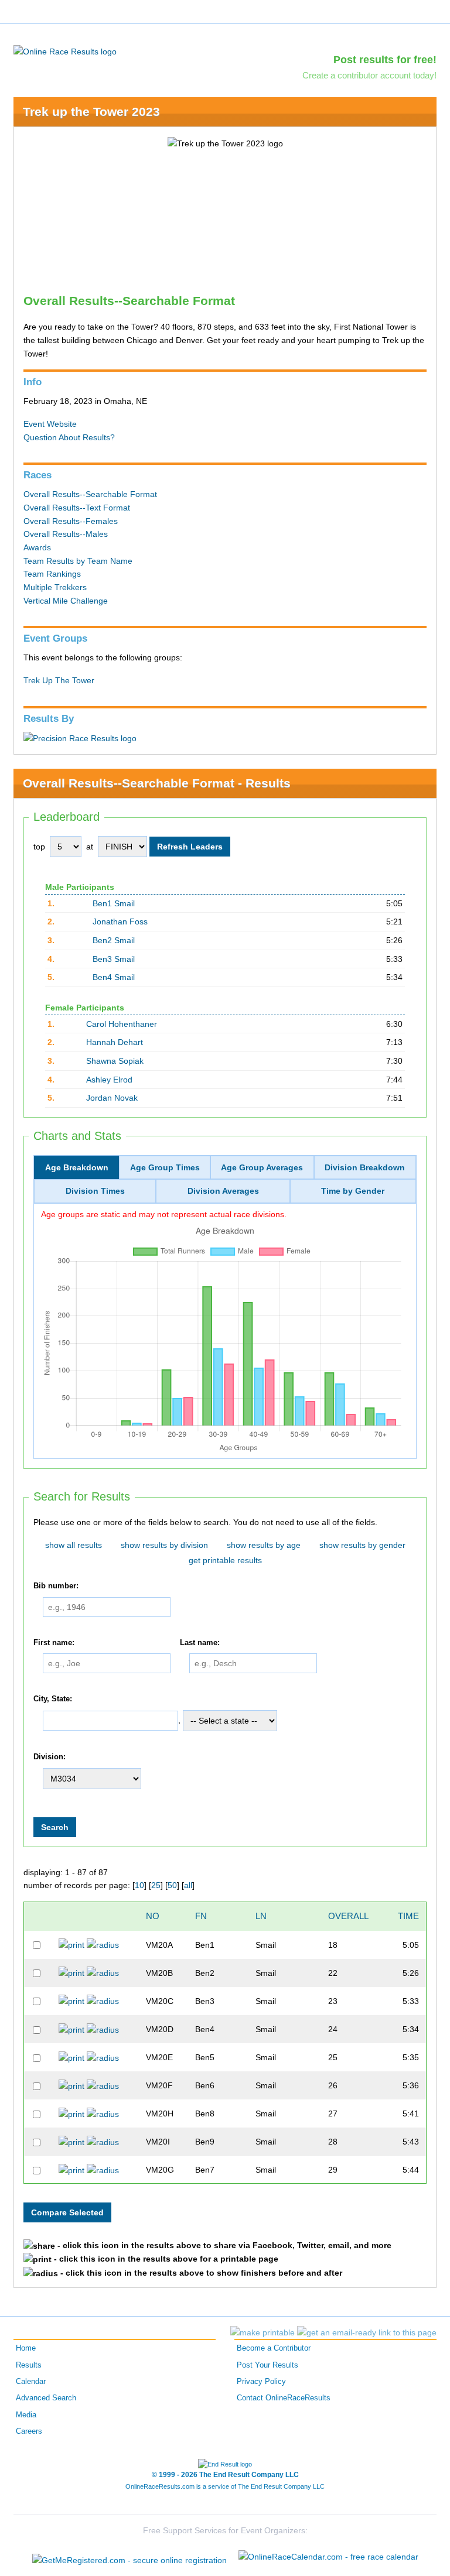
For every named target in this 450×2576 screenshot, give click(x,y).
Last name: (200, 1643)
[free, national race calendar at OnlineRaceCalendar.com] (328, 2557)
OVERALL (348, 1916)
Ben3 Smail (114, 959)
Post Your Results (267, 2365)
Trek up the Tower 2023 (91, 112)
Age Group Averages (262, 1167)
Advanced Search (46, 2398)
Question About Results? (69, 437)
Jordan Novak (112, 1098)
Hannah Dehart (115, 1042)
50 (172, 1885)
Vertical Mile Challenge (66, 601)
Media (26, 2415)
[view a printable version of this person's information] (71, 1944)
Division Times (95, 1191)
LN (261, 1916)
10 (139, 1885)
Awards (37, 547)
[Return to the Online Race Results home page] (65, 51)
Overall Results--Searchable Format (90, 494)
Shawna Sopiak (115, 1061)
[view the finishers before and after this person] (103, 1944)
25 (156, 1885)
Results (29, 2365)
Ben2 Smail (114, 940)
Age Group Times (165, 1167)
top (39, 847)
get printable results (225, 1560)
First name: (54, 1643)
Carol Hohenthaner (122, 1024)
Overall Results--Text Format (77, 508)
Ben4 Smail (114, 977)
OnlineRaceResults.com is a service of (225, 2486)
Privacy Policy (261, 2382)
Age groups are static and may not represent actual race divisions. (164, 1214)
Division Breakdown (365, 1167)
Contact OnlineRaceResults (284, 2398)
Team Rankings (52, 574)
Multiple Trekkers (55, 587)
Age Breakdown (77, 1167)
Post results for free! (385, 60)
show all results (74, 1545)
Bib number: (56, 1586)
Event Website (50, 424)
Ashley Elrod (109, 1080)
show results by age (264, 1545)
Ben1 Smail (114, 903)
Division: (50, 1757)
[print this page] (262, 2332)
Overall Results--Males (66, 534)
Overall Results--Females (71, 521)
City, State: (53, 1699)
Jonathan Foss (120, 922)
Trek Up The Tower (59, 680)
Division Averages (223, 1191)
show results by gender (362, 1545)
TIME (408, 1916)
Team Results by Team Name (78, 561)
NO (153, 1916)
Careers (29, 2431)
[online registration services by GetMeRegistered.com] (129, 2557)
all (188, 1885)
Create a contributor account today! (369, 75)
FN (201, 1916)
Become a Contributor (274, 2348)
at (90, 847)
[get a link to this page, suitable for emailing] (367, 2332)
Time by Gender (353, 1191)
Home (26, 2348)
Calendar (31, 2382)
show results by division (164, 1545)
